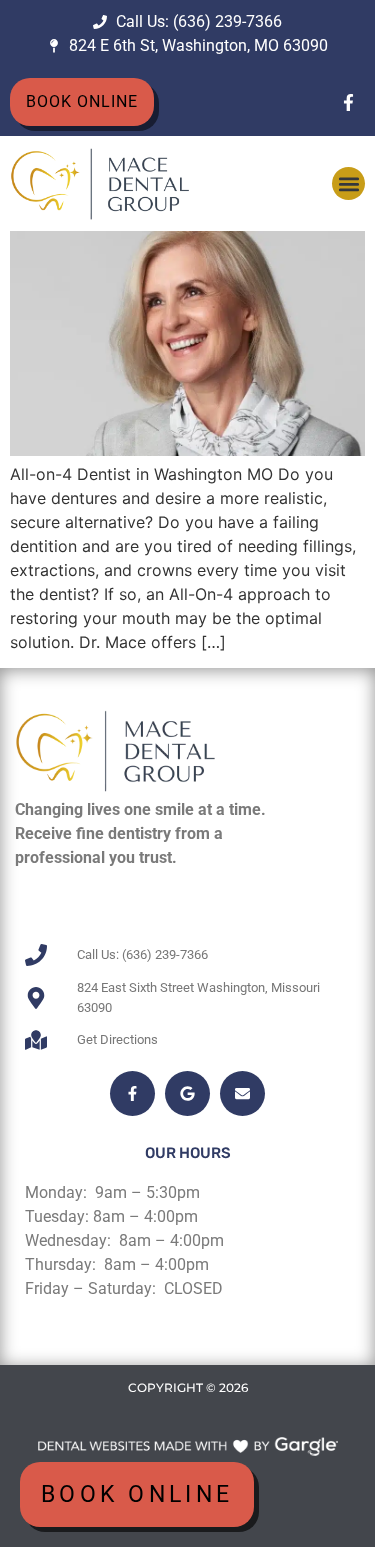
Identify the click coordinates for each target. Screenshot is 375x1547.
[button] (348, 183)
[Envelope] (242, 1093)
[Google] (187, 1093)
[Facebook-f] (348, 102)
